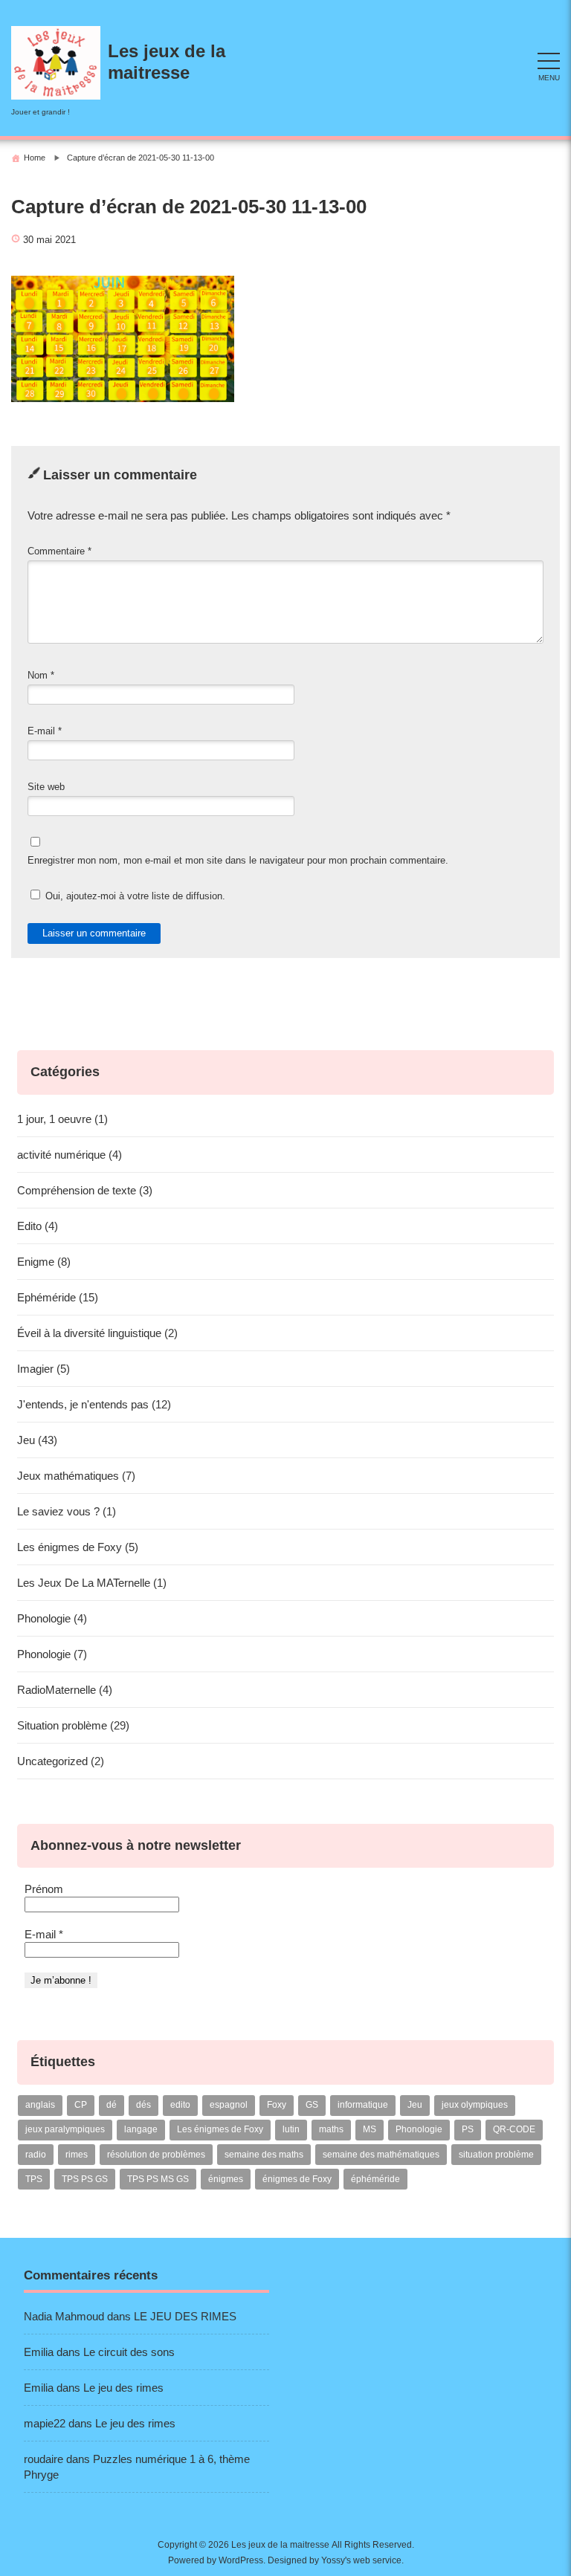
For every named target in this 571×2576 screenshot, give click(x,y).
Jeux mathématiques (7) (76, 1476)
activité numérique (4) (70, 1155)
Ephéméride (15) (58, 1297)
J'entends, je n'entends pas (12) (94, 1404)
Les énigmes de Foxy (220, 2129)
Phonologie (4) (52, 1618)
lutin (291, 2129)
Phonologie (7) (52, 1654)
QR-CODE (514, 2129)
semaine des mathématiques (381, 2155)
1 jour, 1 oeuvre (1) (62, 1119)
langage (141, 2129)
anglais (40, 2105)
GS (312, 2105)
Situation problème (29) (73, 1725)
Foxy (277, 2105)
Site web (46, 787)
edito (180, 2105)
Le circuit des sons (129, 2352)
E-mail (45, 731)
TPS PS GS (85, 2179)
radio (36, 2155)
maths (331, 2129)
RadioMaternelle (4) (65, 1690)
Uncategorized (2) (61, 1761)
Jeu (415, 2105)
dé (112, 2105)
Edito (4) (38, 1226)
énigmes (226, 2179)
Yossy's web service (361, 2560)
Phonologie (419, 2129)
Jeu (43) (37, 1440)
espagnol (229, 2105)
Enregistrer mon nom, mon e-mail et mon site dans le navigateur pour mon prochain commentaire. (238, 860)
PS (468, 2129)
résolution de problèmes (156, 2155)
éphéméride (375, 2179)
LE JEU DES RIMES (185, 2316)
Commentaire (59, 551)
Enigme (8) (44, 1262)
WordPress (241, 2560)
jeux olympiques (475, 2105)
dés (143, 2105)
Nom (41, 675)
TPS (34, 2179)
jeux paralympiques (65, 2129)
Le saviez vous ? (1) (67, 1511)
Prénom (44, 1889)
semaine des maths (264, 2155)
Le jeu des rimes (123, 2388)
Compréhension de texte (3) (85, 1190)
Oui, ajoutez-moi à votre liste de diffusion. (134, 896)
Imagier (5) (43, 1369)
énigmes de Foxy (297, 2179)
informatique (363, 2105)
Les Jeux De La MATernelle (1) (92, 1583)
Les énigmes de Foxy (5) (78, 1547)
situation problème (496, 2155)
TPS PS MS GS (158, 2179)
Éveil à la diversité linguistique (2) (97, 1333)
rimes (77, 2155)
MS (370, 2129)
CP (81, 2105)
